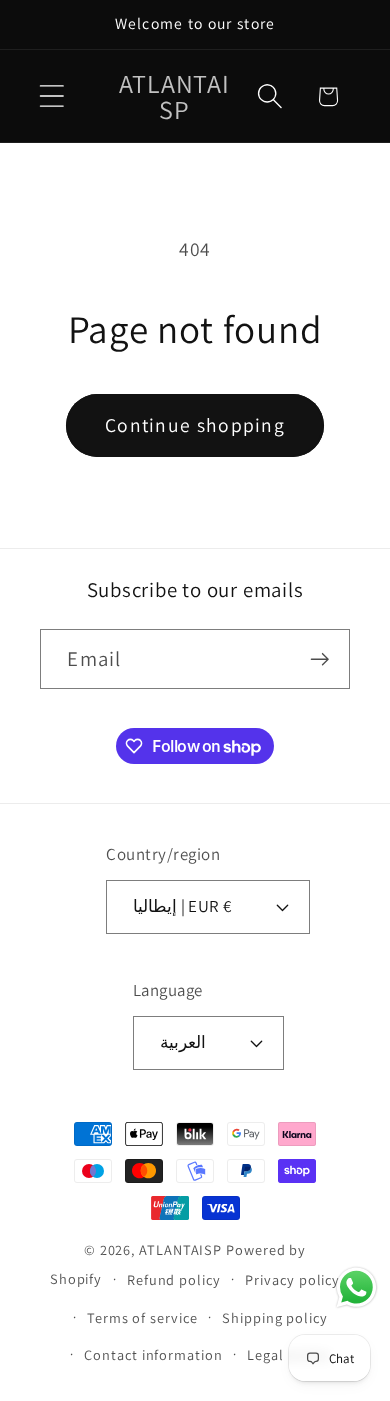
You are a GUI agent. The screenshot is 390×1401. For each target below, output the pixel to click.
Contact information (153, 1354)
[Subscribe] (320, 659)
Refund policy (174, 1279)
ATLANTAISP (180, 1249)
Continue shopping (195, 425)
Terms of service (142, 1317)
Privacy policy (292, 1279)
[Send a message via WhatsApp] (356, 1287)
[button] (51, 96)
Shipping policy (275, 1317)
